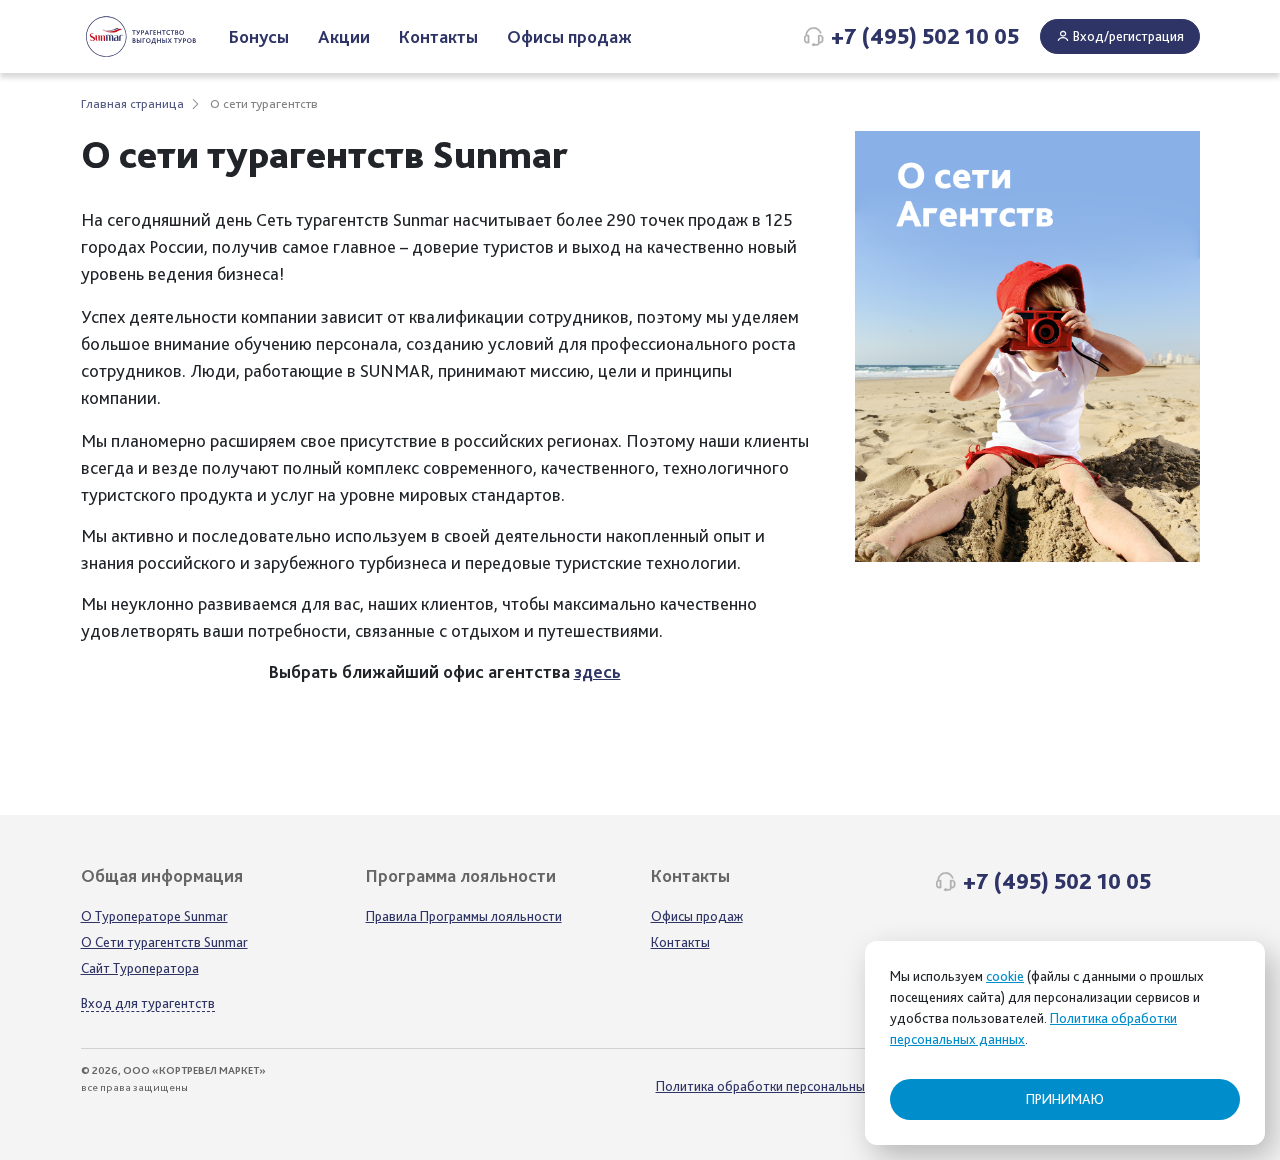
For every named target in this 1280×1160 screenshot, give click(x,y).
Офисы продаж (569, 36)
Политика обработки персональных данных (788, 1086)
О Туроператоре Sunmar (154, 916)
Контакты (438, 36)
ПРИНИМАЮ (1065, 1099)
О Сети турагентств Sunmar (164, 942)
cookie (1005, 976)
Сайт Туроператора (140, 968)
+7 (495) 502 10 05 (925, 36)
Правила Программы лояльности (464, 916)
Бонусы (259, 36)
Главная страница (132, 103)
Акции (344, 36)
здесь (597, 671)
